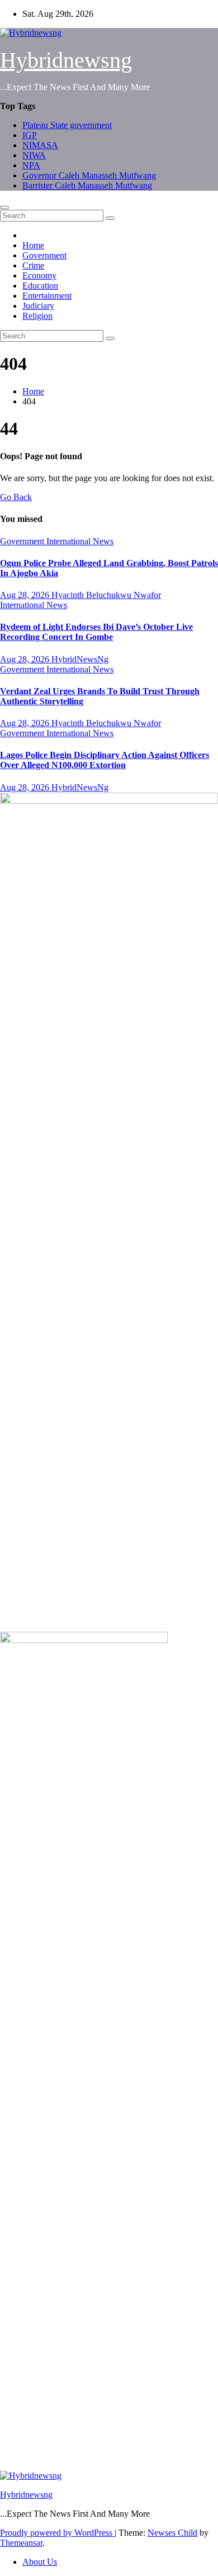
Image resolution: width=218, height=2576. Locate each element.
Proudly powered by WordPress (57, 2533)
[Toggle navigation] (4, 208)
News (103, 541)
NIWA (34, 155)
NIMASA (40, 145)
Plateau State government (67, 125)
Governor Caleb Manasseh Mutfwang (89, 175)
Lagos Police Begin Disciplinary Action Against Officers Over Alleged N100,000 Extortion (105, 760)
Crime (33, 265)
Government (44, 255)
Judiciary (38, 306)
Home (33, 245)
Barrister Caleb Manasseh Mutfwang (87, 185)
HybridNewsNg (80, 659)
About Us (40, 2562)
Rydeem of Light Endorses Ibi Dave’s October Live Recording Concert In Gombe (96, 632)
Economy (39, 276)
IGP (30, 135)
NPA (31, 165)
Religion (37, 316)
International (70, 541)
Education (40, 286)
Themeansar (21, 2543)
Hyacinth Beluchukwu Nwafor (106, 595)
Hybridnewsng (66, 60)
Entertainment (47, 296)
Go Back (16, 497)
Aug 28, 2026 (26, 595)
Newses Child (172, 2533)
